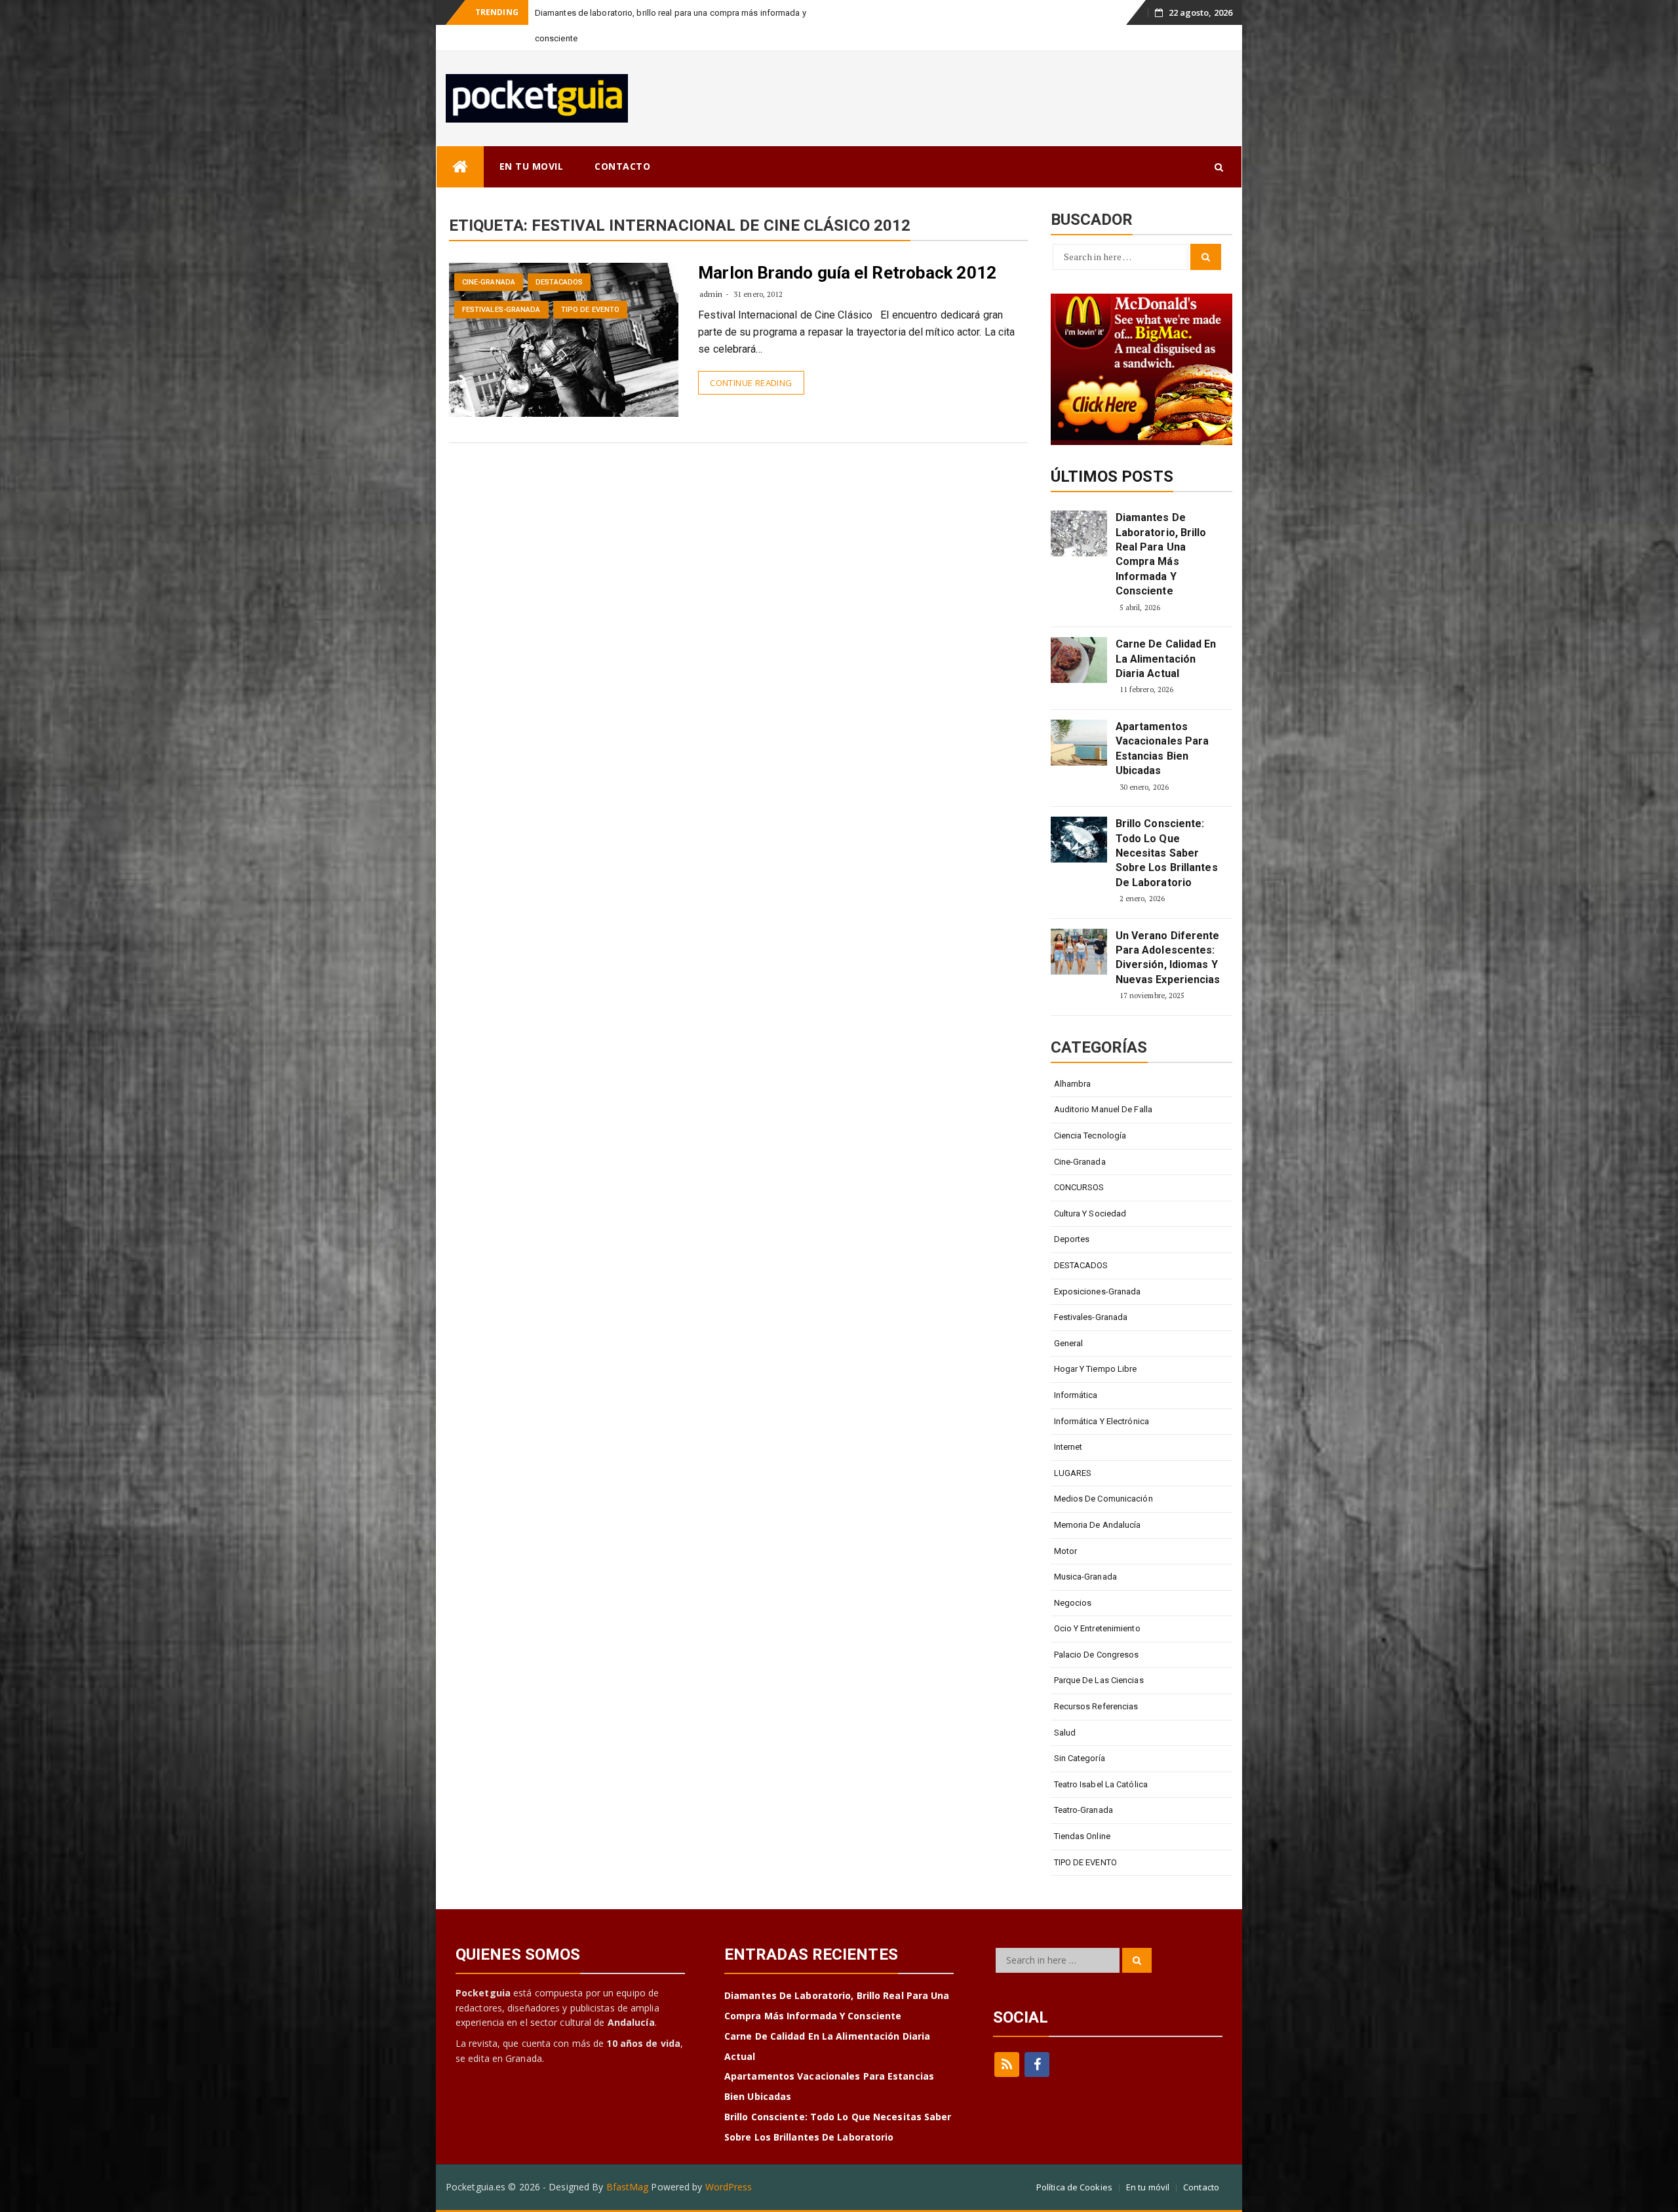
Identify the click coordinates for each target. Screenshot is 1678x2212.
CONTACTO (622, 141)
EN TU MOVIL (532, 141)
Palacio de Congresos (1097, 1629)
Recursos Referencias (1096, 1681)
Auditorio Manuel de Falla (1103, 1084)
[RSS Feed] (1007, 2039)
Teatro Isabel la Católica (1101, 1759)
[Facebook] (1037, 2039)
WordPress (729, 2161)
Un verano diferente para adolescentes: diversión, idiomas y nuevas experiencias (1168, 932)
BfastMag (628, 2161)
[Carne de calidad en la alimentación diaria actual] (1079, 634)
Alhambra (1073, 1058)
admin (711, 268)
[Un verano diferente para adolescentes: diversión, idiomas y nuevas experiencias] (1079, 926)
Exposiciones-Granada (1098, 1266)
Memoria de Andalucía (1098, 1499)
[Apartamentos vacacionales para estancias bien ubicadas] (1079, 717)
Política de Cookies (1074, 2162)
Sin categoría (1080, 1733)
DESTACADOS (559, 257)
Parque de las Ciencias (1099, 1655)
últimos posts (1112, 451)
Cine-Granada (489, 257)
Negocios (1073, 1577)
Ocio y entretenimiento (1097, 1603)
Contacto (1201, 2162)
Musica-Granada (1085, 1551)
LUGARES (1073, 1447)
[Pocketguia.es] (460, 141)
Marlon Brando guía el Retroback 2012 (847, 247)
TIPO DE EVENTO (590, 284)
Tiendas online (1082, 1811)
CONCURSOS (1079, 1162)
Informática (1076, 1369)
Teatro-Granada (1083, 1784)
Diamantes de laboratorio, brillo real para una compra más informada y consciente (1161, 529)
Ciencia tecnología (1090, 1110)
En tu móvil (1148, 2162)
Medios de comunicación (1103, 1473)
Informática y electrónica (1102, 1396)
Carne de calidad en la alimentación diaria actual (1166, 633)
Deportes (1072, 1213)
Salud (1065, 1707)
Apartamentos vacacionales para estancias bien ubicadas (1162, 723)
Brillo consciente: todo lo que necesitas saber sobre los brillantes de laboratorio (1167, 827)
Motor (1066, 1525)
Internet (1068, 1421)
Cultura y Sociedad (1090, 1188)
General (1069, 1318)
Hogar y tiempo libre (1096, 1343)
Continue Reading (751, 357)
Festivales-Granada (501, 284)
